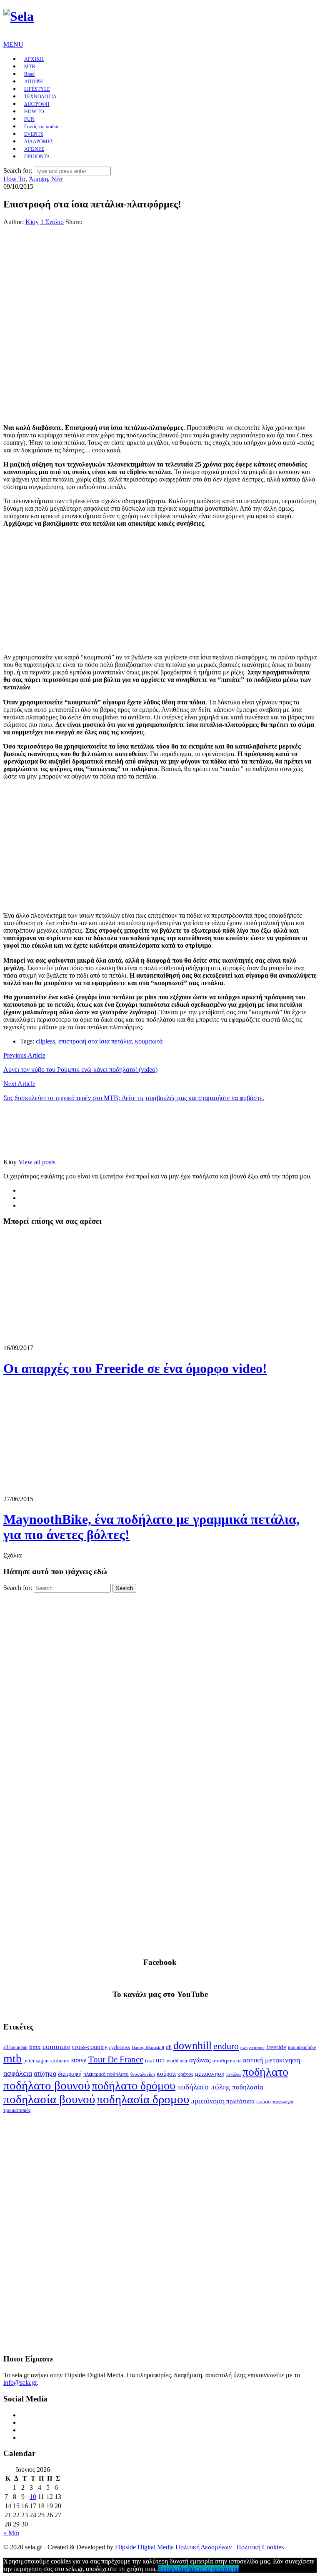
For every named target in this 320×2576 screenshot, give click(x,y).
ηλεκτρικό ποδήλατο (106, 2074)
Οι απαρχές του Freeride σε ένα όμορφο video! (135, 1368)
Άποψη (38, 179)
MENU (13, 44)
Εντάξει (168, 2569)
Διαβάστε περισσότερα (209, 2569)
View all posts (37, 1162)
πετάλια (234, 2074)
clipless (45, 1041)
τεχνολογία (283, 2102)
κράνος (185, 2074)
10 (33, 2497)
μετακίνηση (210, 2074)
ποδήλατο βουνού (47, 2085)
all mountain (15, 2047)
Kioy (32, 222)
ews (244, 2047)
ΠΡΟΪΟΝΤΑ (37, 157)
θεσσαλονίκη (143, 2074)
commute (56, 2047)
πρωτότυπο (240, 2101)
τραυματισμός (17, 2110)
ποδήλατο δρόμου (134, 2086)
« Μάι (11, 2533)
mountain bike (302, 2047)
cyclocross (120, 2047)
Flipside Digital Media (144, 2547)
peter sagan (36, 2061)
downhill (192, 2046)
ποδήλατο (265, 2072)
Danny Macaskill (148, 2047)
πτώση (264, 2102)
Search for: (18, 171)
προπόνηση (208, 2101)
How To (14, 179)
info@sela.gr (20, 2383)
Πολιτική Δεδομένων (204, 2547)
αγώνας (200, 2060)
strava (79, 2060)
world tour (177, 2061)
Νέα (57, 179)
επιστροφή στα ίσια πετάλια (95, 1041)
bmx (35, 2047)
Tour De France (116, 2059)
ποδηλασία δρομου (143, 2099)
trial (150, 2061)
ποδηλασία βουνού (49, 2099)
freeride (276, 2047)
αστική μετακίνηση (271, 2060)
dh (169, 2047)
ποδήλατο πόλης (204, 2087)
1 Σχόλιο (52, 222)
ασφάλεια (18, 2073)
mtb (12, 2058)
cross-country (90, 2047)
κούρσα (166, 2074)
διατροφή (70, 2074)
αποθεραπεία (227, 2061)
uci (160, 2060)
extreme (257, 2047)
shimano (60, 2061)
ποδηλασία (248, 2087)
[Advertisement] (160, 1658)
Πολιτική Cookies (260, 2547)
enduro (226, 2046)
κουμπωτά (149, 1041)
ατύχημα (45, 2073)
